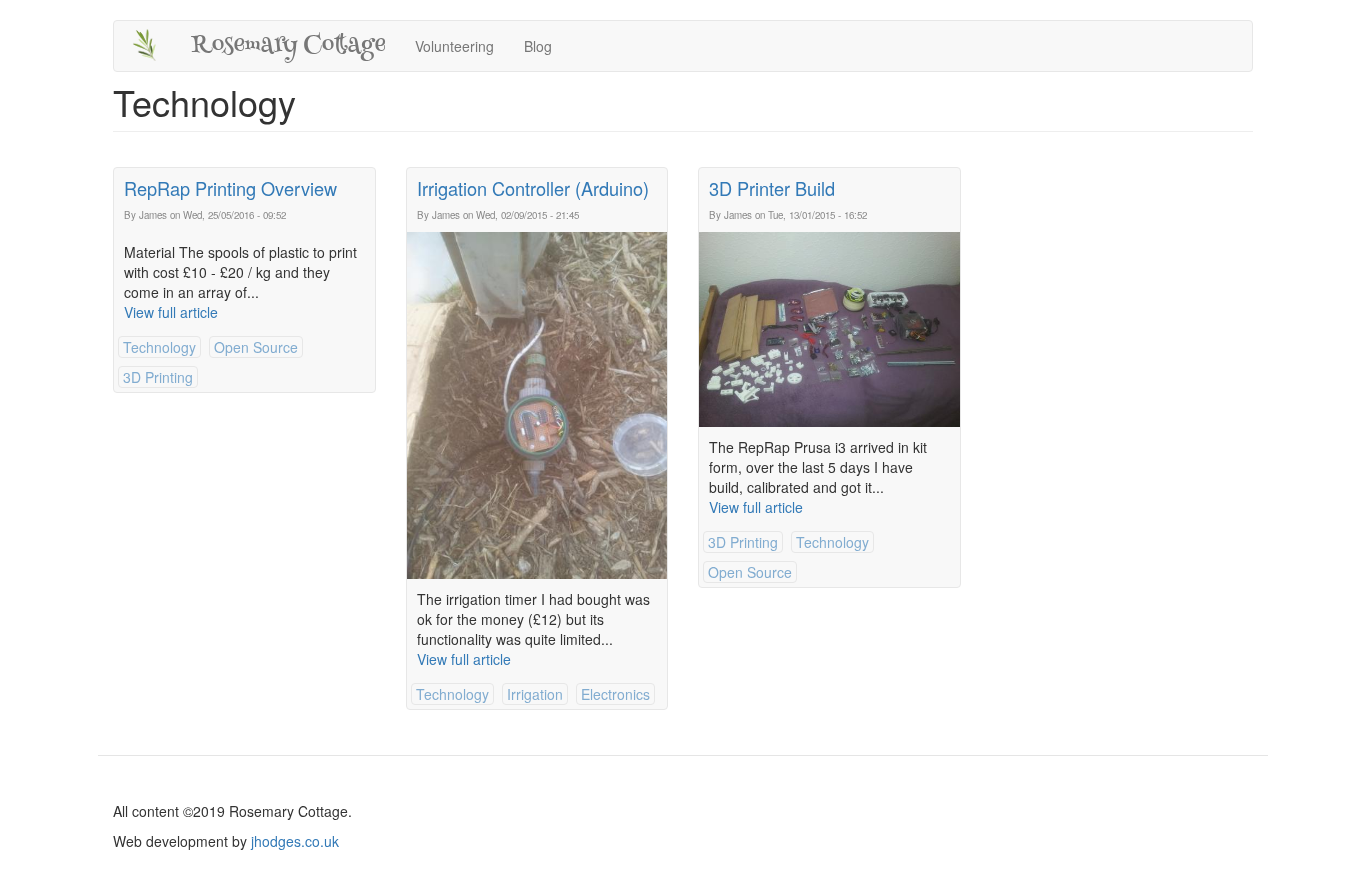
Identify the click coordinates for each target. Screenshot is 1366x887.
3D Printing (158, 377)
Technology (159, 347)
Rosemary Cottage (288, 46)
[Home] (152, 45)
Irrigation (535, 694)
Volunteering (454, 46)
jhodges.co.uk (295, 841)
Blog (538, 46)
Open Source (256, 347)
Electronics (615, 694)
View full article (171, 312)
